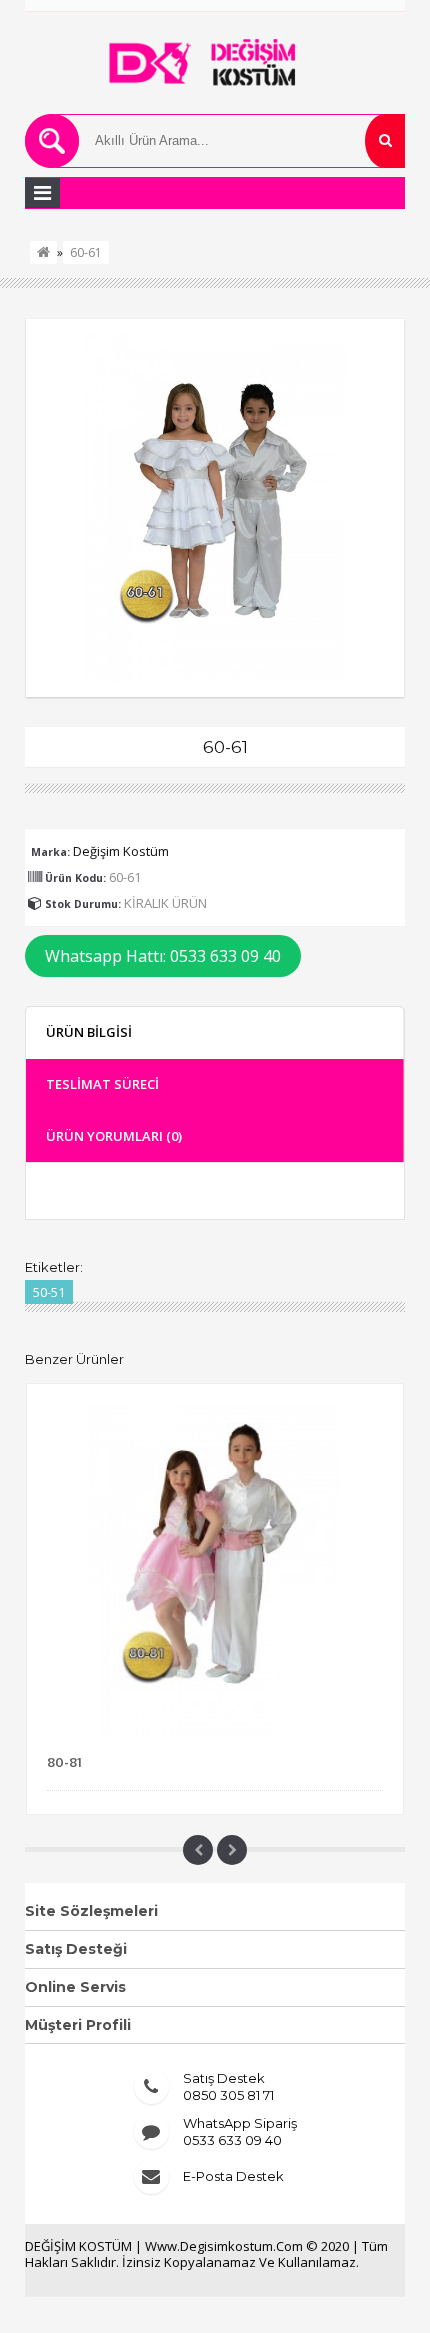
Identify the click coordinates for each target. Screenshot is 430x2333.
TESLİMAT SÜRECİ (102, 1084)
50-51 (49, 1292)
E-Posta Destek (233, 2176)
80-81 (64, 1762)
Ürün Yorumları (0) (114, 1136)
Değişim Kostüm (121, 851)
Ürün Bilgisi (89, 1032)
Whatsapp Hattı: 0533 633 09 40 (163, 956)
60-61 (86, 252)
